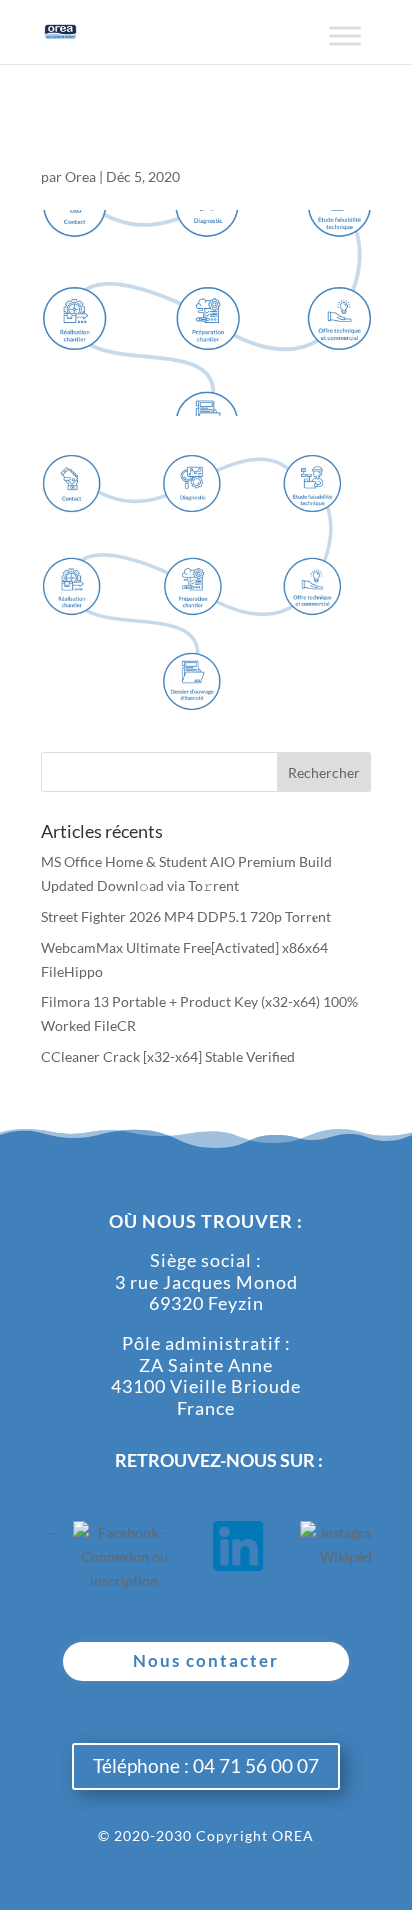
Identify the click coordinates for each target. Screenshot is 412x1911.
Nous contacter (206, 1660)
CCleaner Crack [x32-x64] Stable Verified (168, 1056)
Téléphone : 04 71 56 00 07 (206, 1765)
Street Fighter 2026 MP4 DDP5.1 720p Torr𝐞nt (186, 916)
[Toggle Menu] (345, 43)
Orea (80, 176)
